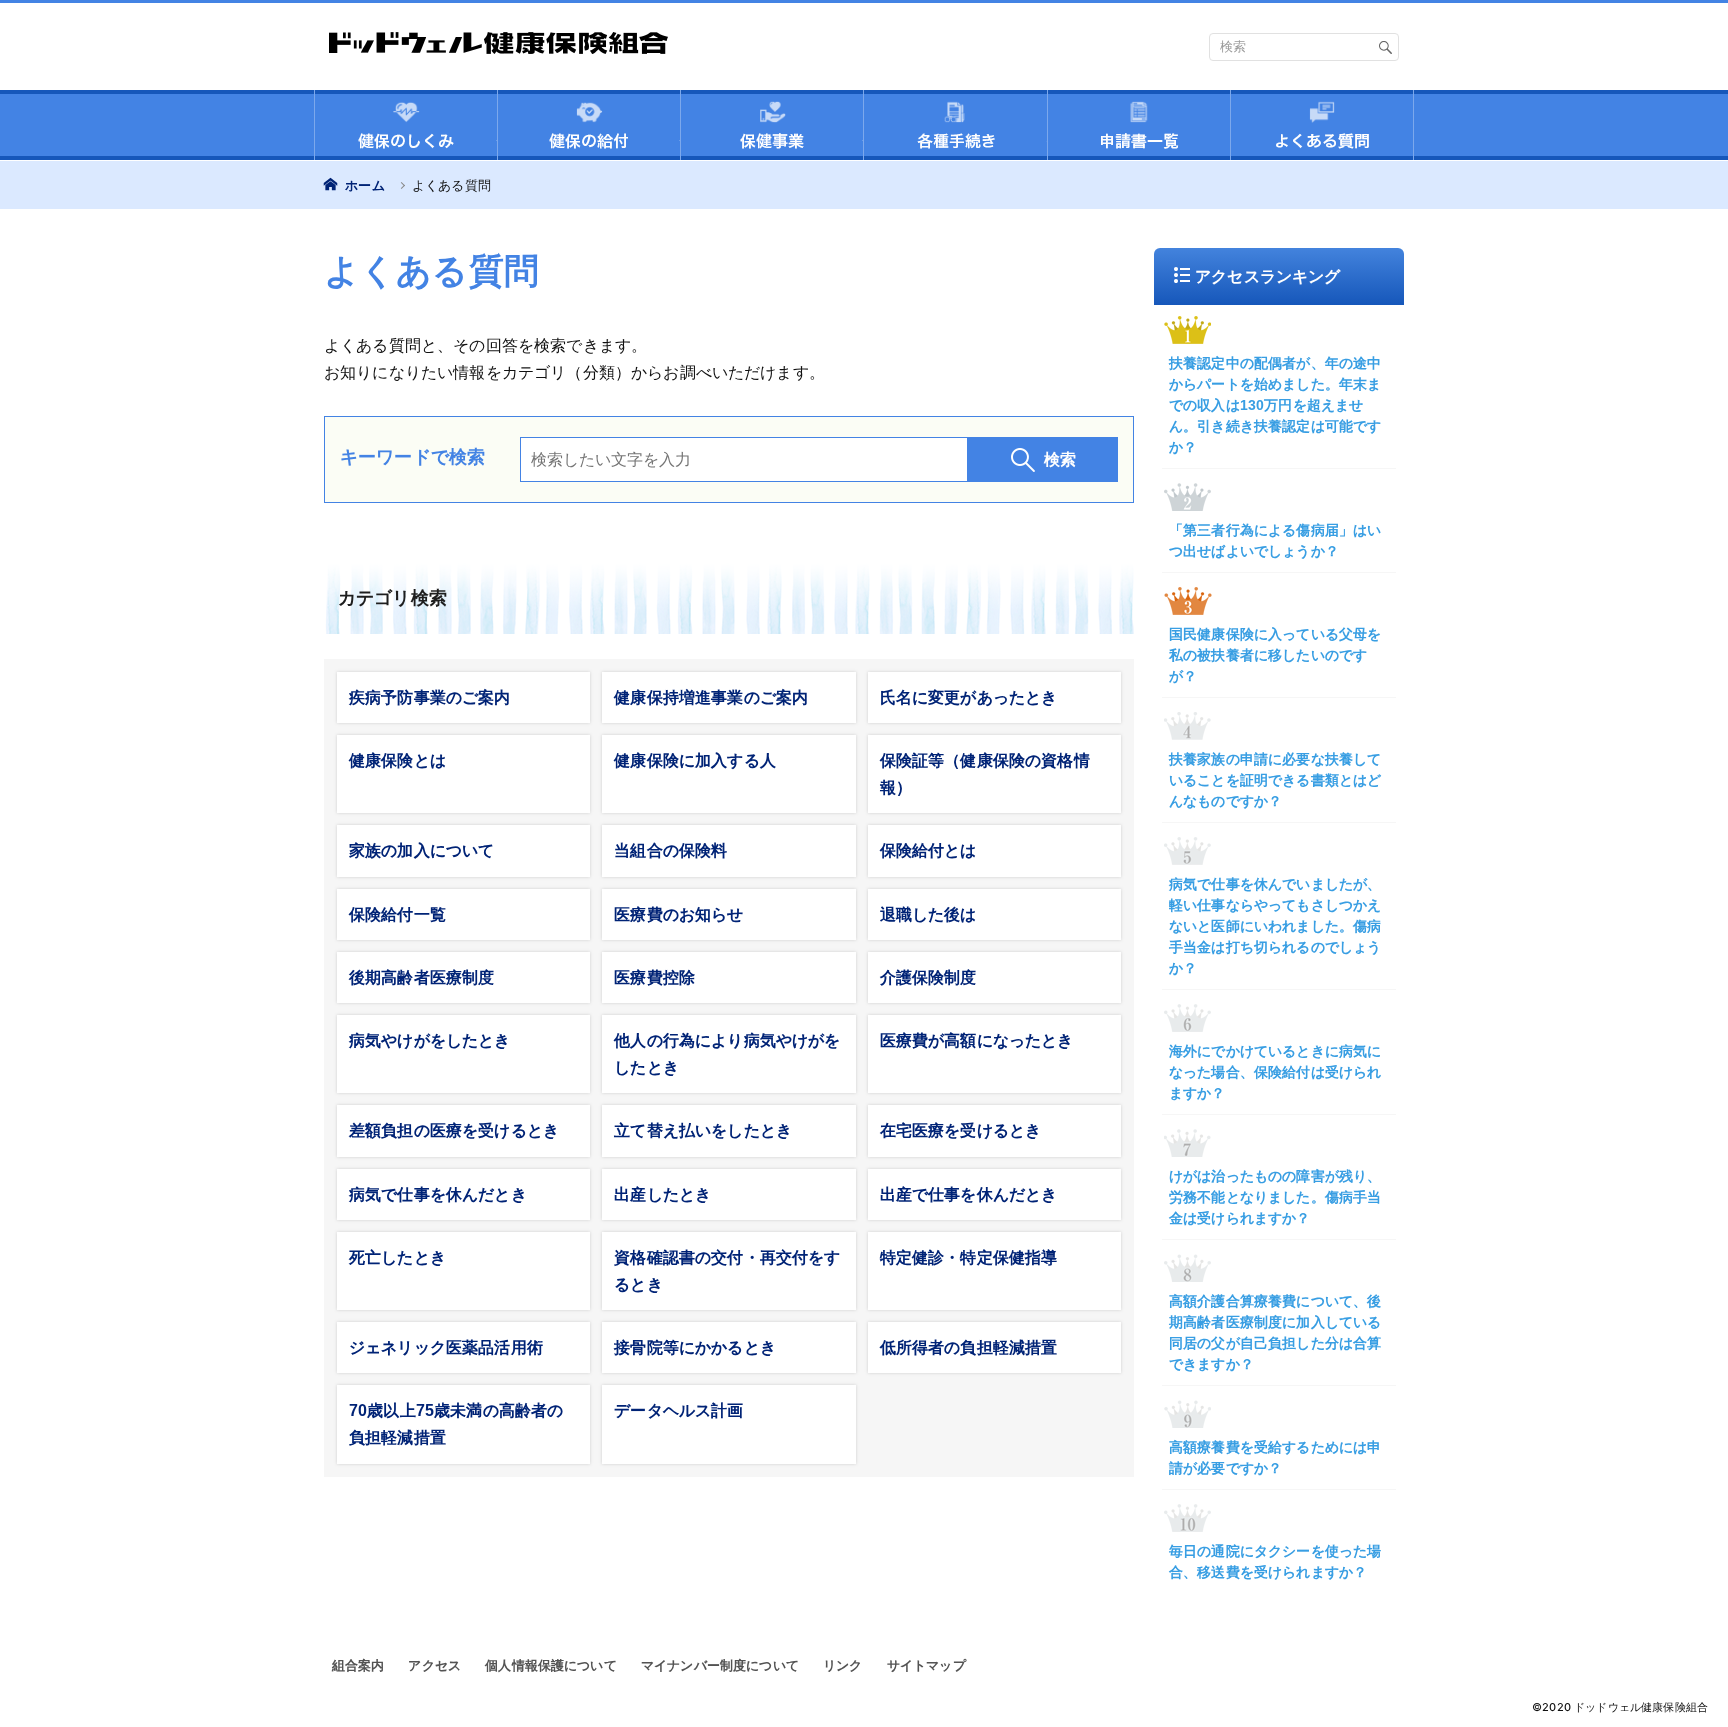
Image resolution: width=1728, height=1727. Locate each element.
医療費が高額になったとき (977, 1040)
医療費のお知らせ (678, 914)
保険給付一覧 (397, 914)
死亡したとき (397, 1257)
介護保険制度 (928, 977)
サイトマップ (926, 1665)
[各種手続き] (955, 128)
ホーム (363, 185)
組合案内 (358, 1665)
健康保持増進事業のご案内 (711, 697)
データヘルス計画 (678, 1410)
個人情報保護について (551, 1665)
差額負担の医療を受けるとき (454, 1130)
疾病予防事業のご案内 (430, 697)
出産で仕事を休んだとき (969, 1194)
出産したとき (662, 1194)
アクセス (434, 1665)
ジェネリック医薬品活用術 (446, 1347)
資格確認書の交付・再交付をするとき (727, 1271)
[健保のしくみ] (406, 128)
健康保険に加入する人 (695, 760)
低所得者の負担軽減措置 (969, 1347)
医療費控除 (654, 977)
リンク (842, 1665)
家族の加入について (421, 850)
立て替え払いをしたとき (703, 1130)
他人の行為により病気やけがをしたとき (727, 1054)
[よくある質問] (1322, 128)
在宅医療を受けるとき (961, 1130)
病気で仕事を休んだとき (438, 1194)
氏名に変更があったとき (969, 697)
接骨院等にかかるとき (695, 1347)
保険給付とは (928, 850)
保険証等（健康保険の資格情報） (985, 774)
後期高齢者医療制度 (421, 977)
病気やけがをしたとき (430, 1040)
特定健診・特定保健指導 (969, 1257)
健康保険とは (397, 760)
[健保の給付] (589, 128)
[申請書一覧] (1139, 128)
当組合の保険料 (670, 850)
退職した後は (928, 914)
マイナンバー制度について (720, 1665)
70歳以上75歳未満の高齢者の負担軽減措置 (456, 1424)
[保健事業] (772, 128)
